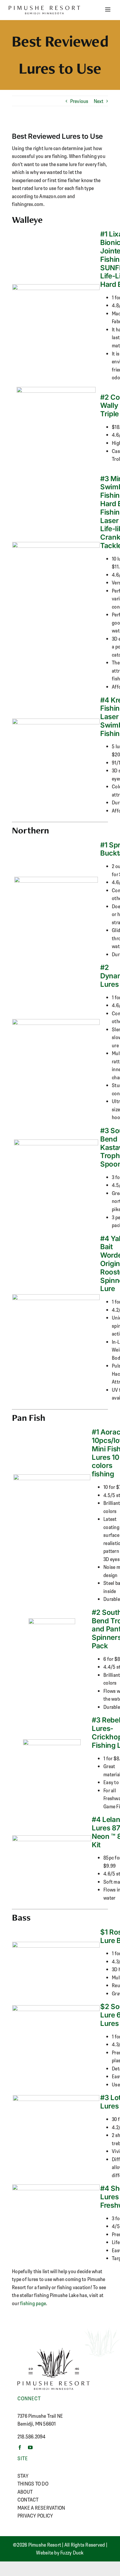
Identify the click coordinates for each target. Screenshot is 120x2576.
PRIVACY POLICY (35, 2515)
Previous (79, 101)
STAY (23, 2476)
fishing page (33, 2303)
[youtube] (30, 2447)
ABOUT (25, 2492)
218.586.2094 (31, 2436)
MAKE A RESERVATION (41, 2508)
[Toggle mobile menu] (108, 9)
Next (99, 101)
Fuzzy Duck (72, 2552)
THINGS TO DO (33, 2483)
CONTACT (28, 2499)
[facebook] (20, 2447)
